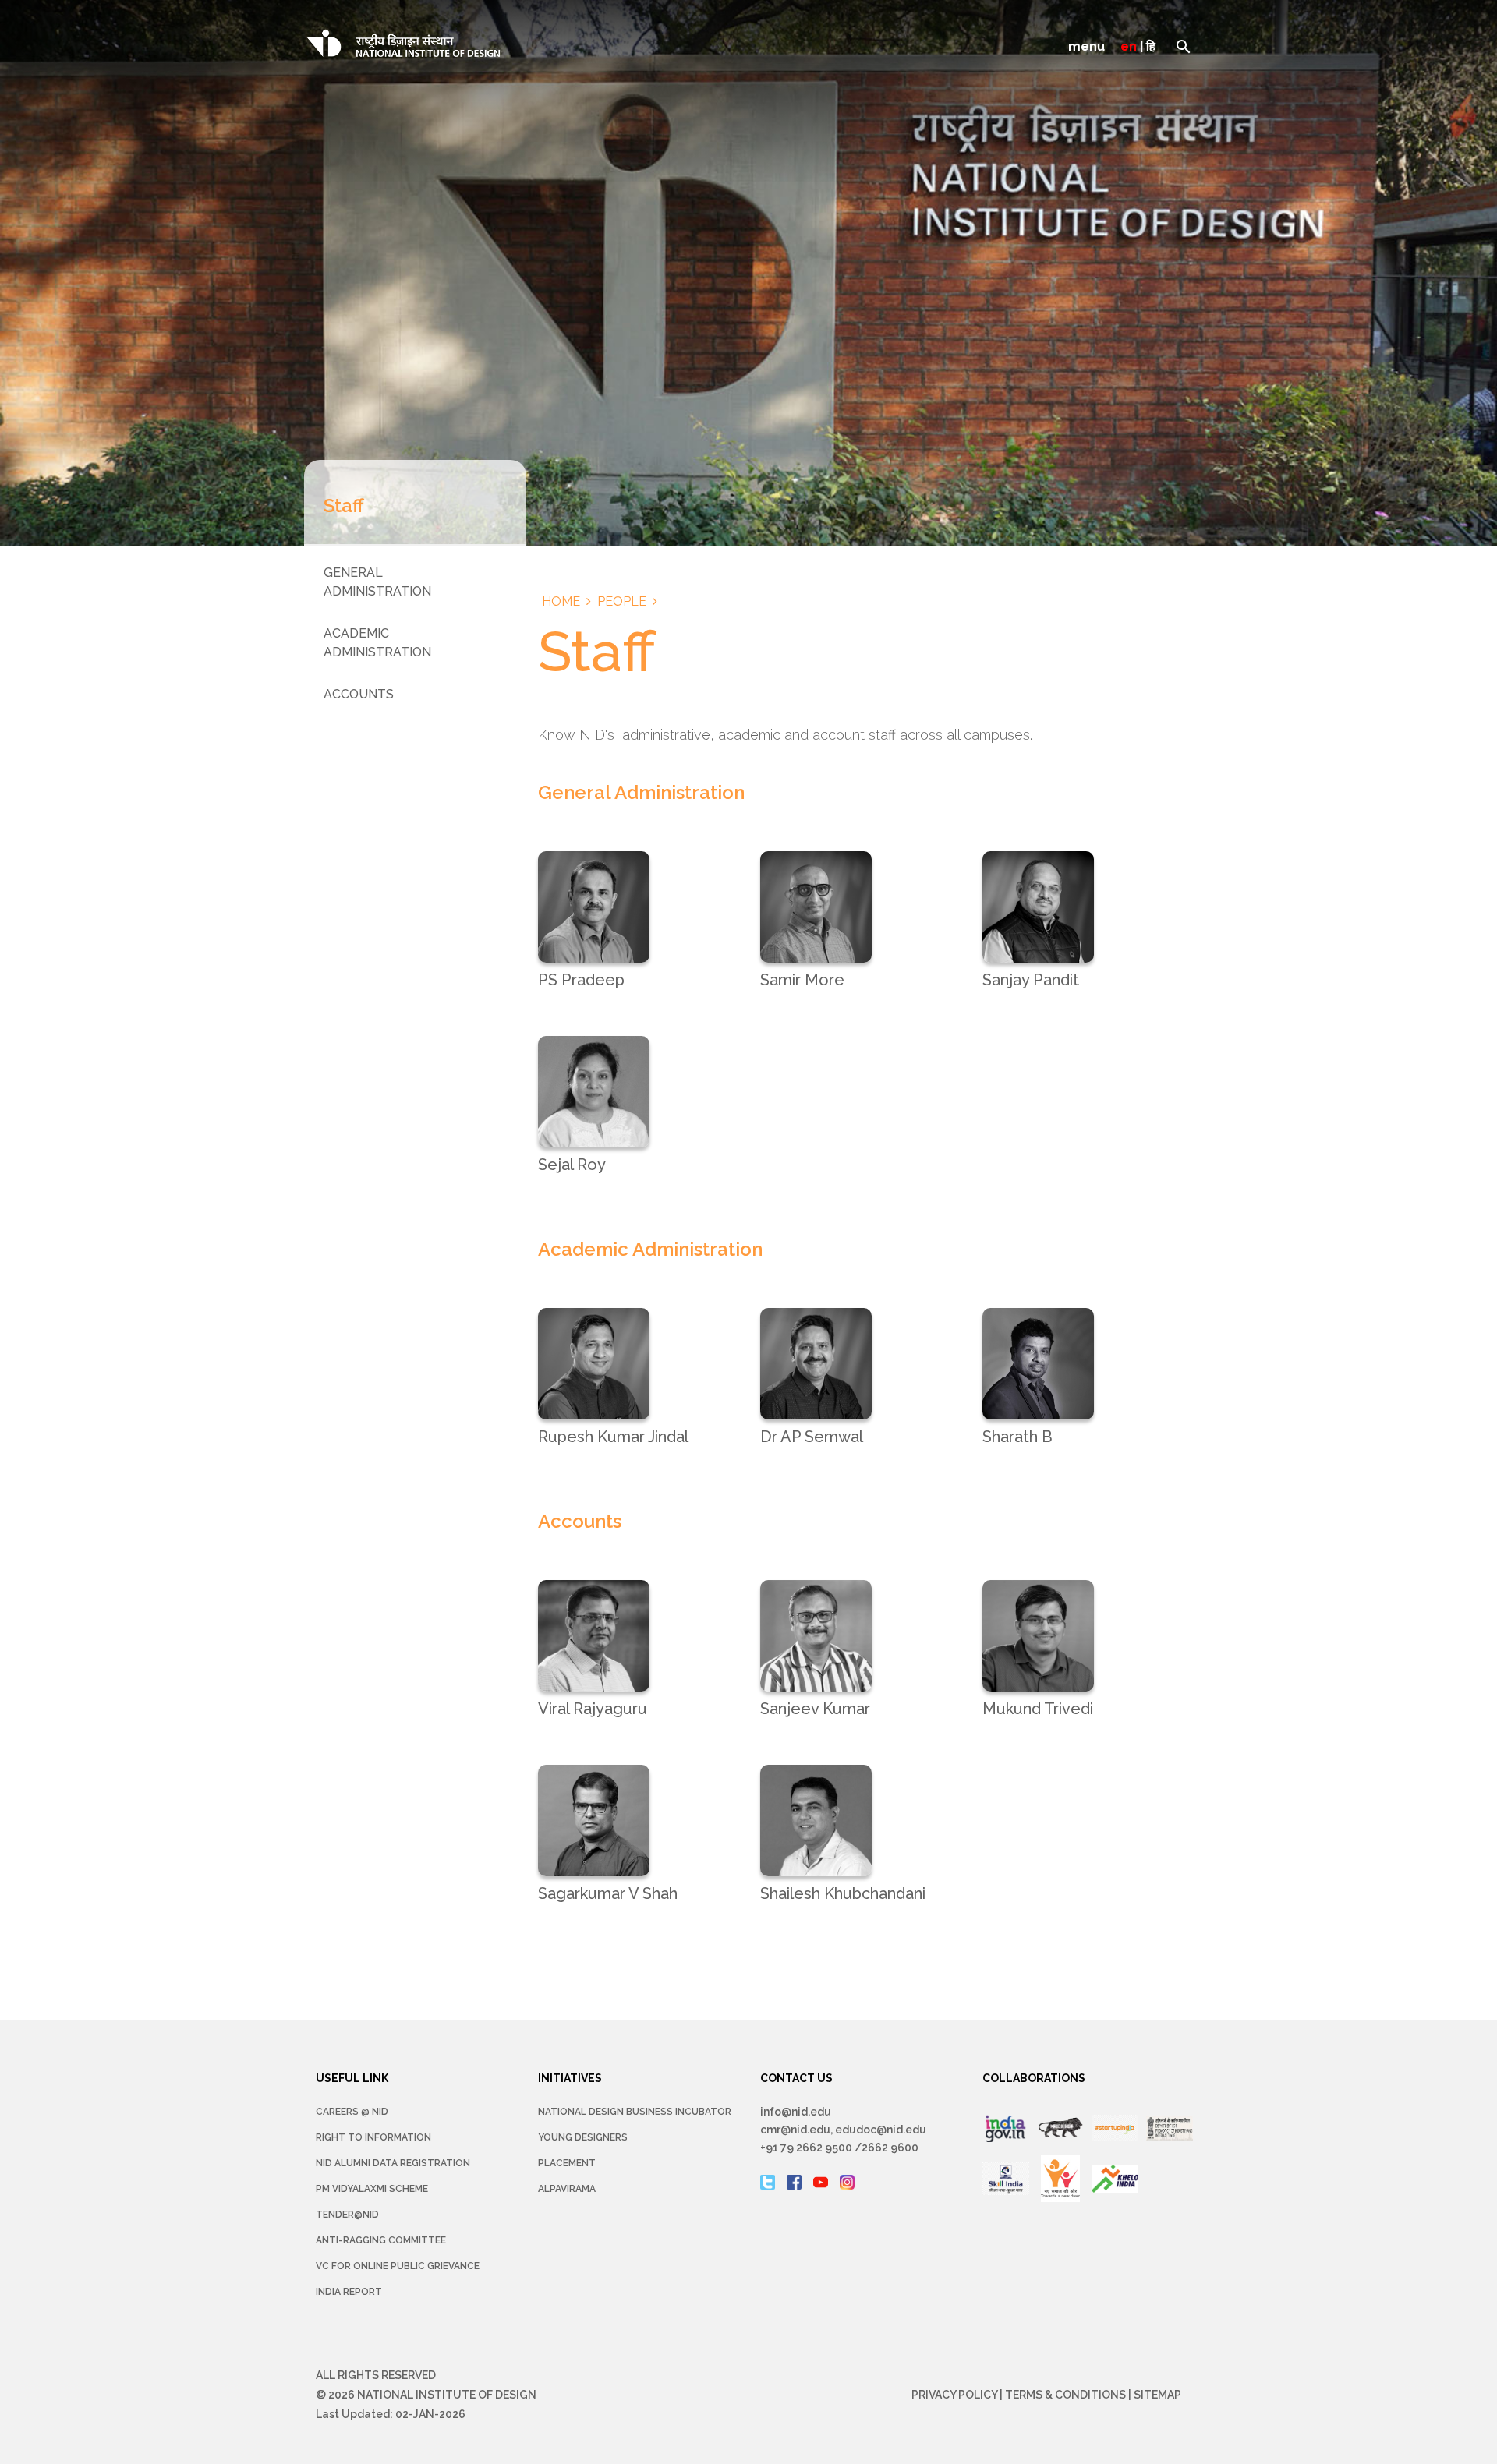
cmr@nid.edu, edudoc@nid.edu (843, 2130)
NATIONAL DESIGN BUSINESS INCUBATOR (635, 2112)
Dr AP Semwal (812, 1437)
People (622, 601)
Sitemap (1157, 2395)
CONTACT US (796, 2078)
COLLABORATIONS (1034, 2078)
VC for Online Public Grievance (398, 2266)
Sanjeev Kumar (815, 1709)
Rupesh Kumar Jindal (613, 1437)
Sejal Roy (572, 1165)
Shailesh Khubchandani (843, 1893)
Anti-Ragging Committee (381, 2240)
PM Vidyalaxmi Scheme (372, 2189)
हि (1151, 46)
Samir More (802, 980)
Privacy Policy (954, 2395)
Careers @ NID (352, 2112)
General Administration (377, 582)
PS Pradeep (581, 980)
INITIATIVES (570, 2078)
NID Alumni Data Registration (393, 2163)
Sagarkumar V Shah (608, 1893)
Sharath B (1017, 1437)
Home (561, 601)
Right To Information (373, 2137)
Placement (567, 2163)
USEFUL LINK (352, 2078)
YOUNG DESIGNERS (583, 2137)
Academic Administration (377, 643)
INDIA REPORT (349, 2292)
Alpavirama (567, 2189)
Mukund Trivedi (1038, 1709)
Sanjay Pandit (1031, 980)
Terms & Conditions (1065, 2395)
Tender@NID (347, 2215)
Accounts (359, 694)
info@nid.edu (796, 2112)
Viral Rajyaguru (593, 1709)
